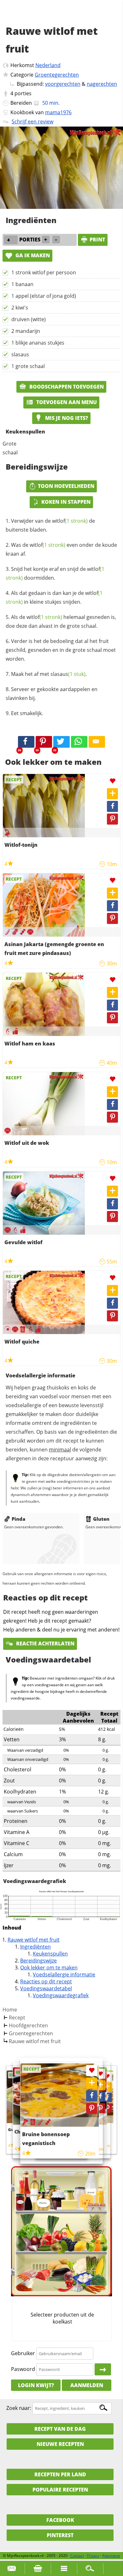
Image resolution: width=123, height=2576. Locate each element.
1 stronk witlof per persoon (44, 272)
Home (10, 2010)
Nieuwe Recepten (60, 2444)
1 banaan (22, 284)
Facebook (60, 2520)
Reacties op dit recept (46, 1981)
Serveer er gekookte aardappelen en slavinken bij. (52, 694)
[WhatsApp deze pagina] (79, 742)
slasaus (20, 354)
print (97, 240)
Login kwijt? (36, 2385)
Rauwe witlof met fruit (34, 1940)
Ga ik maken (32, 255)
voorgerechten (63, 84)
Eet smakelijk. (27, 713)
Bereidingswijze (38, 1961)
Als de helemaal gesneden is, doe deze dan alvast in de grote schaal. (61, 621)
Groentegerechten (57, 75)
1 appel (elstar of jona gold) (44, 296)
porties (23, 93)
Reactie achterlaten (45, 1644)
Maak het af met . (49, 674)
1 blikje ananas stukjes (38, 343)
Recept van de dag (60, 2429)
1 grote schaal (28, 366)
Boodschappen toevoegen (66, 387)
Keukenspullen (50, 1954)
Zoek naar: (19, 2408)
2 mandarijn (26, 331)
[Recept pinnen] (112, 819)
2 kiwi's (20, 308)
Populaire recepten (60, 2490)
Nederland (48, 65)
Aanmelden (87, 2385)
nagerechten (102, 84)
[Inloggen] (103, 2369)
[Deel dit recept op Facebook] (26, 742)
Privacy (93, 2556)
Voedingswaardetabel (46, 1988)
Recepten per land (60, 2474)
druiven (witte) (29, 319)
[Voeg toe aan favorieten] (112, 781)
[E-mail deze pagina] (97, 742)
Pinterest (60, 2535)
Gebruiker (23, 2353)
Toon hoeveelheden (66, 486)
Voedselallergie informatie (64, 1974)
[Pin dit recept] (44, 742)
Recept (17, 2018)
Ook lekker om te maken (49, 1968)
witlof (70, 521)
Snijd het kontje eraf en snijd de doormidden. (55, 573)
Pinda (18, 1519)
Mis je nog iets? (66, 418)
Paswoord (23, 2369)
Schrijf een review (32, 122)
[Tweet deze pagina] (61, 742)
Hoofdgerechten (28, 2025)
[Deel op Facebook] (112, 806)
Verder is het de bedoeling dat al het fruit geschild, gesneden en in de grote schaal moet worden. (61, 650)
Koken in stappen (66, 502)
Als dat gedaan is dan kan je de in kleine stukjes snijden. (54, 597)
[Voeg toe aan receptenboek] (112, 794)
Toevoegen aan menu (66, 402)
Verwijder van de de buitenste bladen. (50, 525)
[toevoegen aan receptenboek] (107, 2087)
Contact (77, 2556)
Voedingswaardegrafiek (61, 1995)
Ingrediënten (35, 1947)
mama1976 (58, 112)
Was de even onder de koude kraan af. (61, 549)
